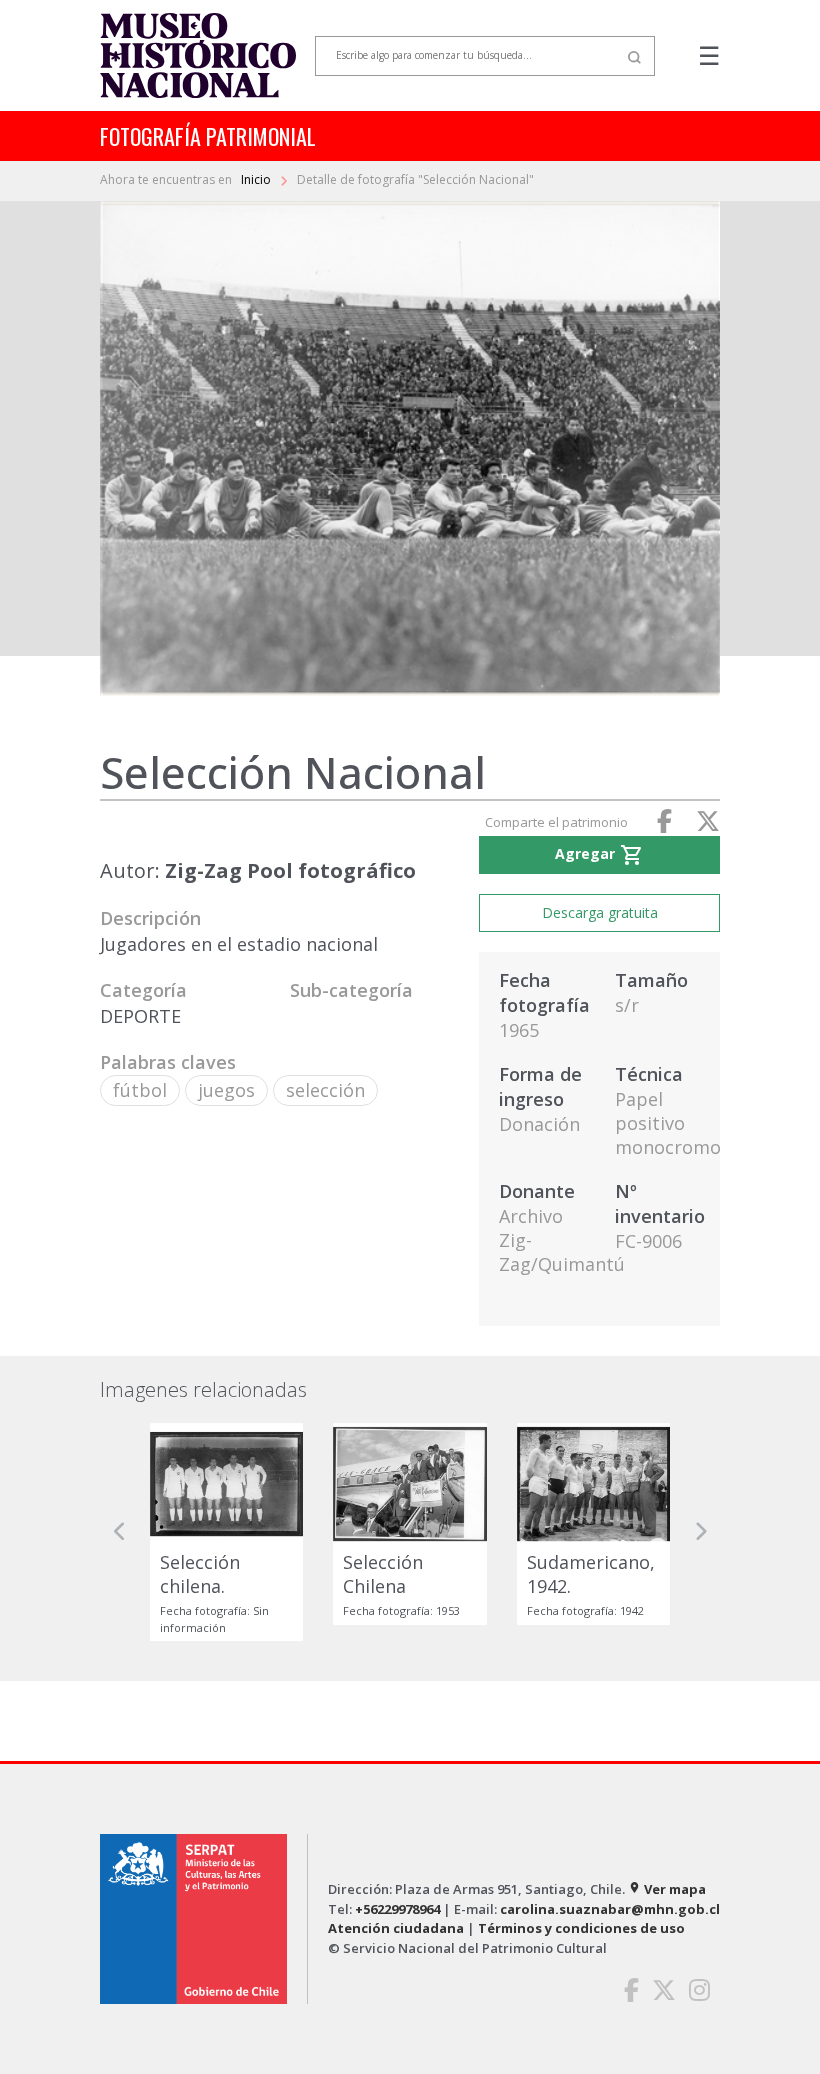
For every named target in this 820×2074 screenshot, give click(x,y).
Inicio (257, 179)
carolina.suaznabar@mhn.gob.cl (610, 1909)
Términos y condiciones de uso (581, 1928)
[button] (120, 1532)
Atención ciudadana (396, 1928)
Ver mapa (667, 1889)
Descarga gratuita (600, 912)
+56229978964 (397, 1909)
